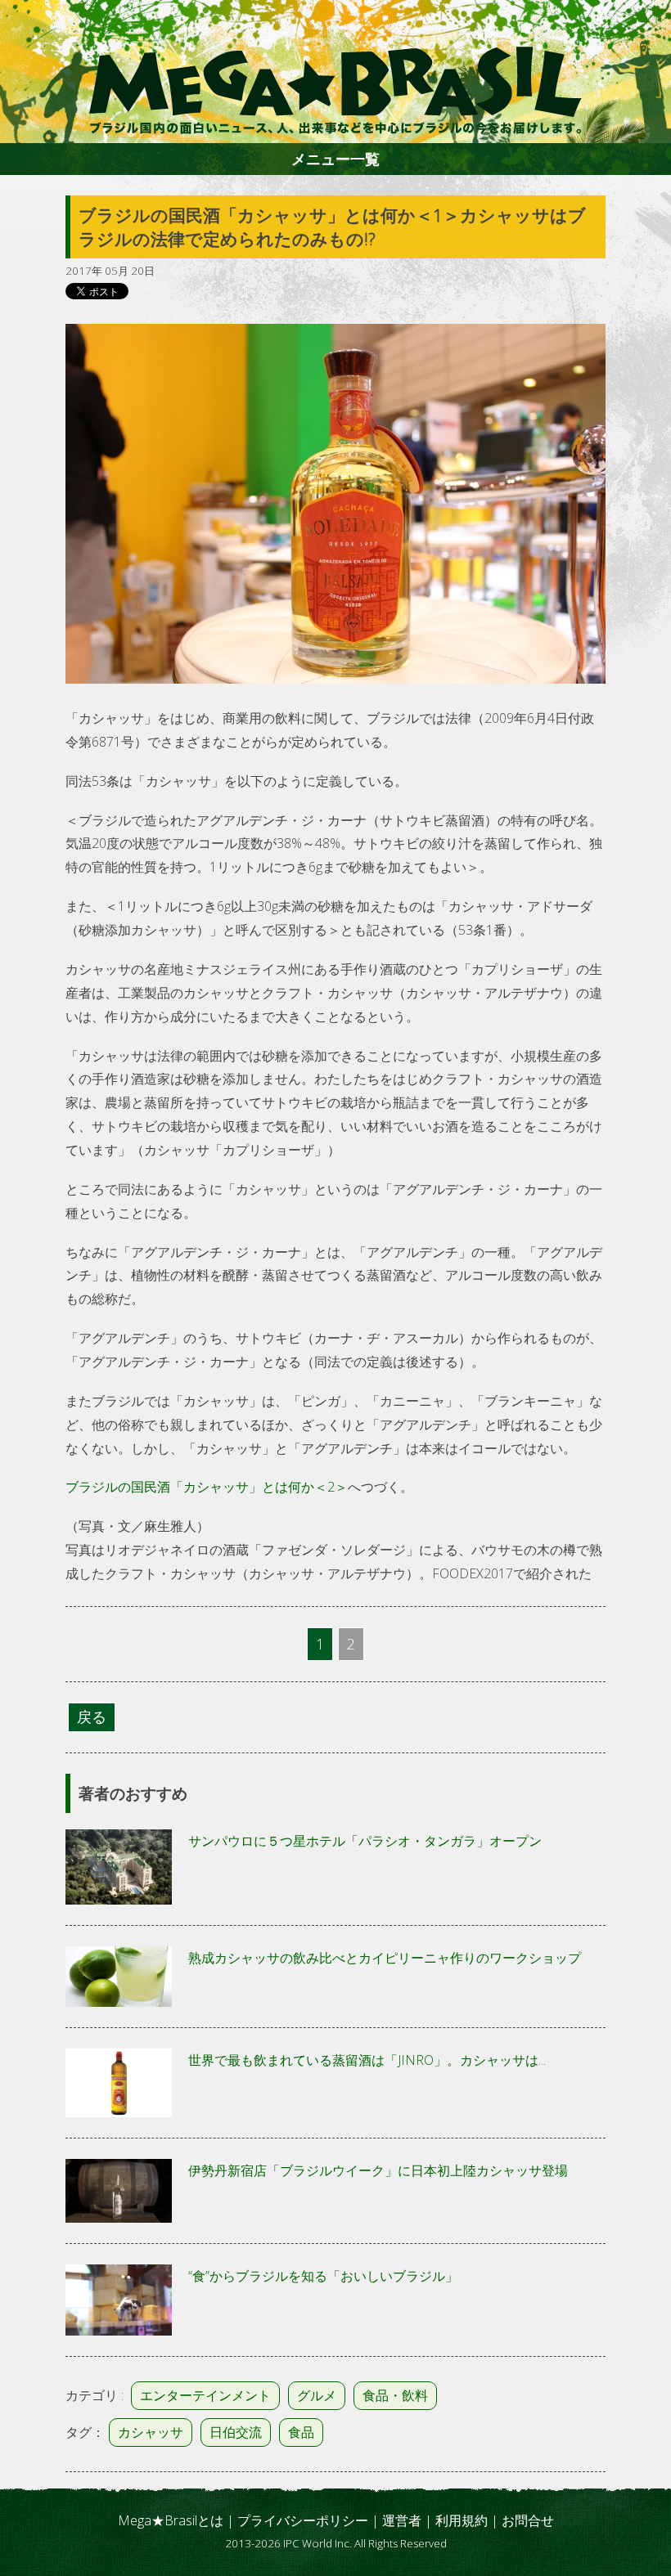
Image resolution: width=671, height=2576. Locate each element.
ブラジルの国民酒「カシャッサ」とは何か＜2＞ (207, 1487)
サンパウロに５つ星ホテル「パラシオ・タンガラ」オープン (365, 1841)
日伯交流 (236, 2432)
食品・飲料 (395, 2395)
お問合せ (528, 2520)
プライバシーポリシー (303, 2520)
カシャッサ (151, 2432)
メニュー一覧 (335, 159)
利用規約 (462, 2520)
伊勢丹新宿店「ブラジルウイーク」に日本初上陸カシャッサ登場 (378, 2170)
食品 (301, 2432)
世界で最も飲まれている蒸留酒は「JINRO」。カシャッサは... (367, 2060)
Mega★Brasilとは (171, 2520)
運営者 (402, 2520)
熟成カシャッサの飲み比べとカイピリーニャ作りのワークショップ (385, 1958)
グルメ (317, 2395)
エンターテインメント (205, 2395)
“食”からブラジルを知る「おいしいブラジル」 (323, 2276)
